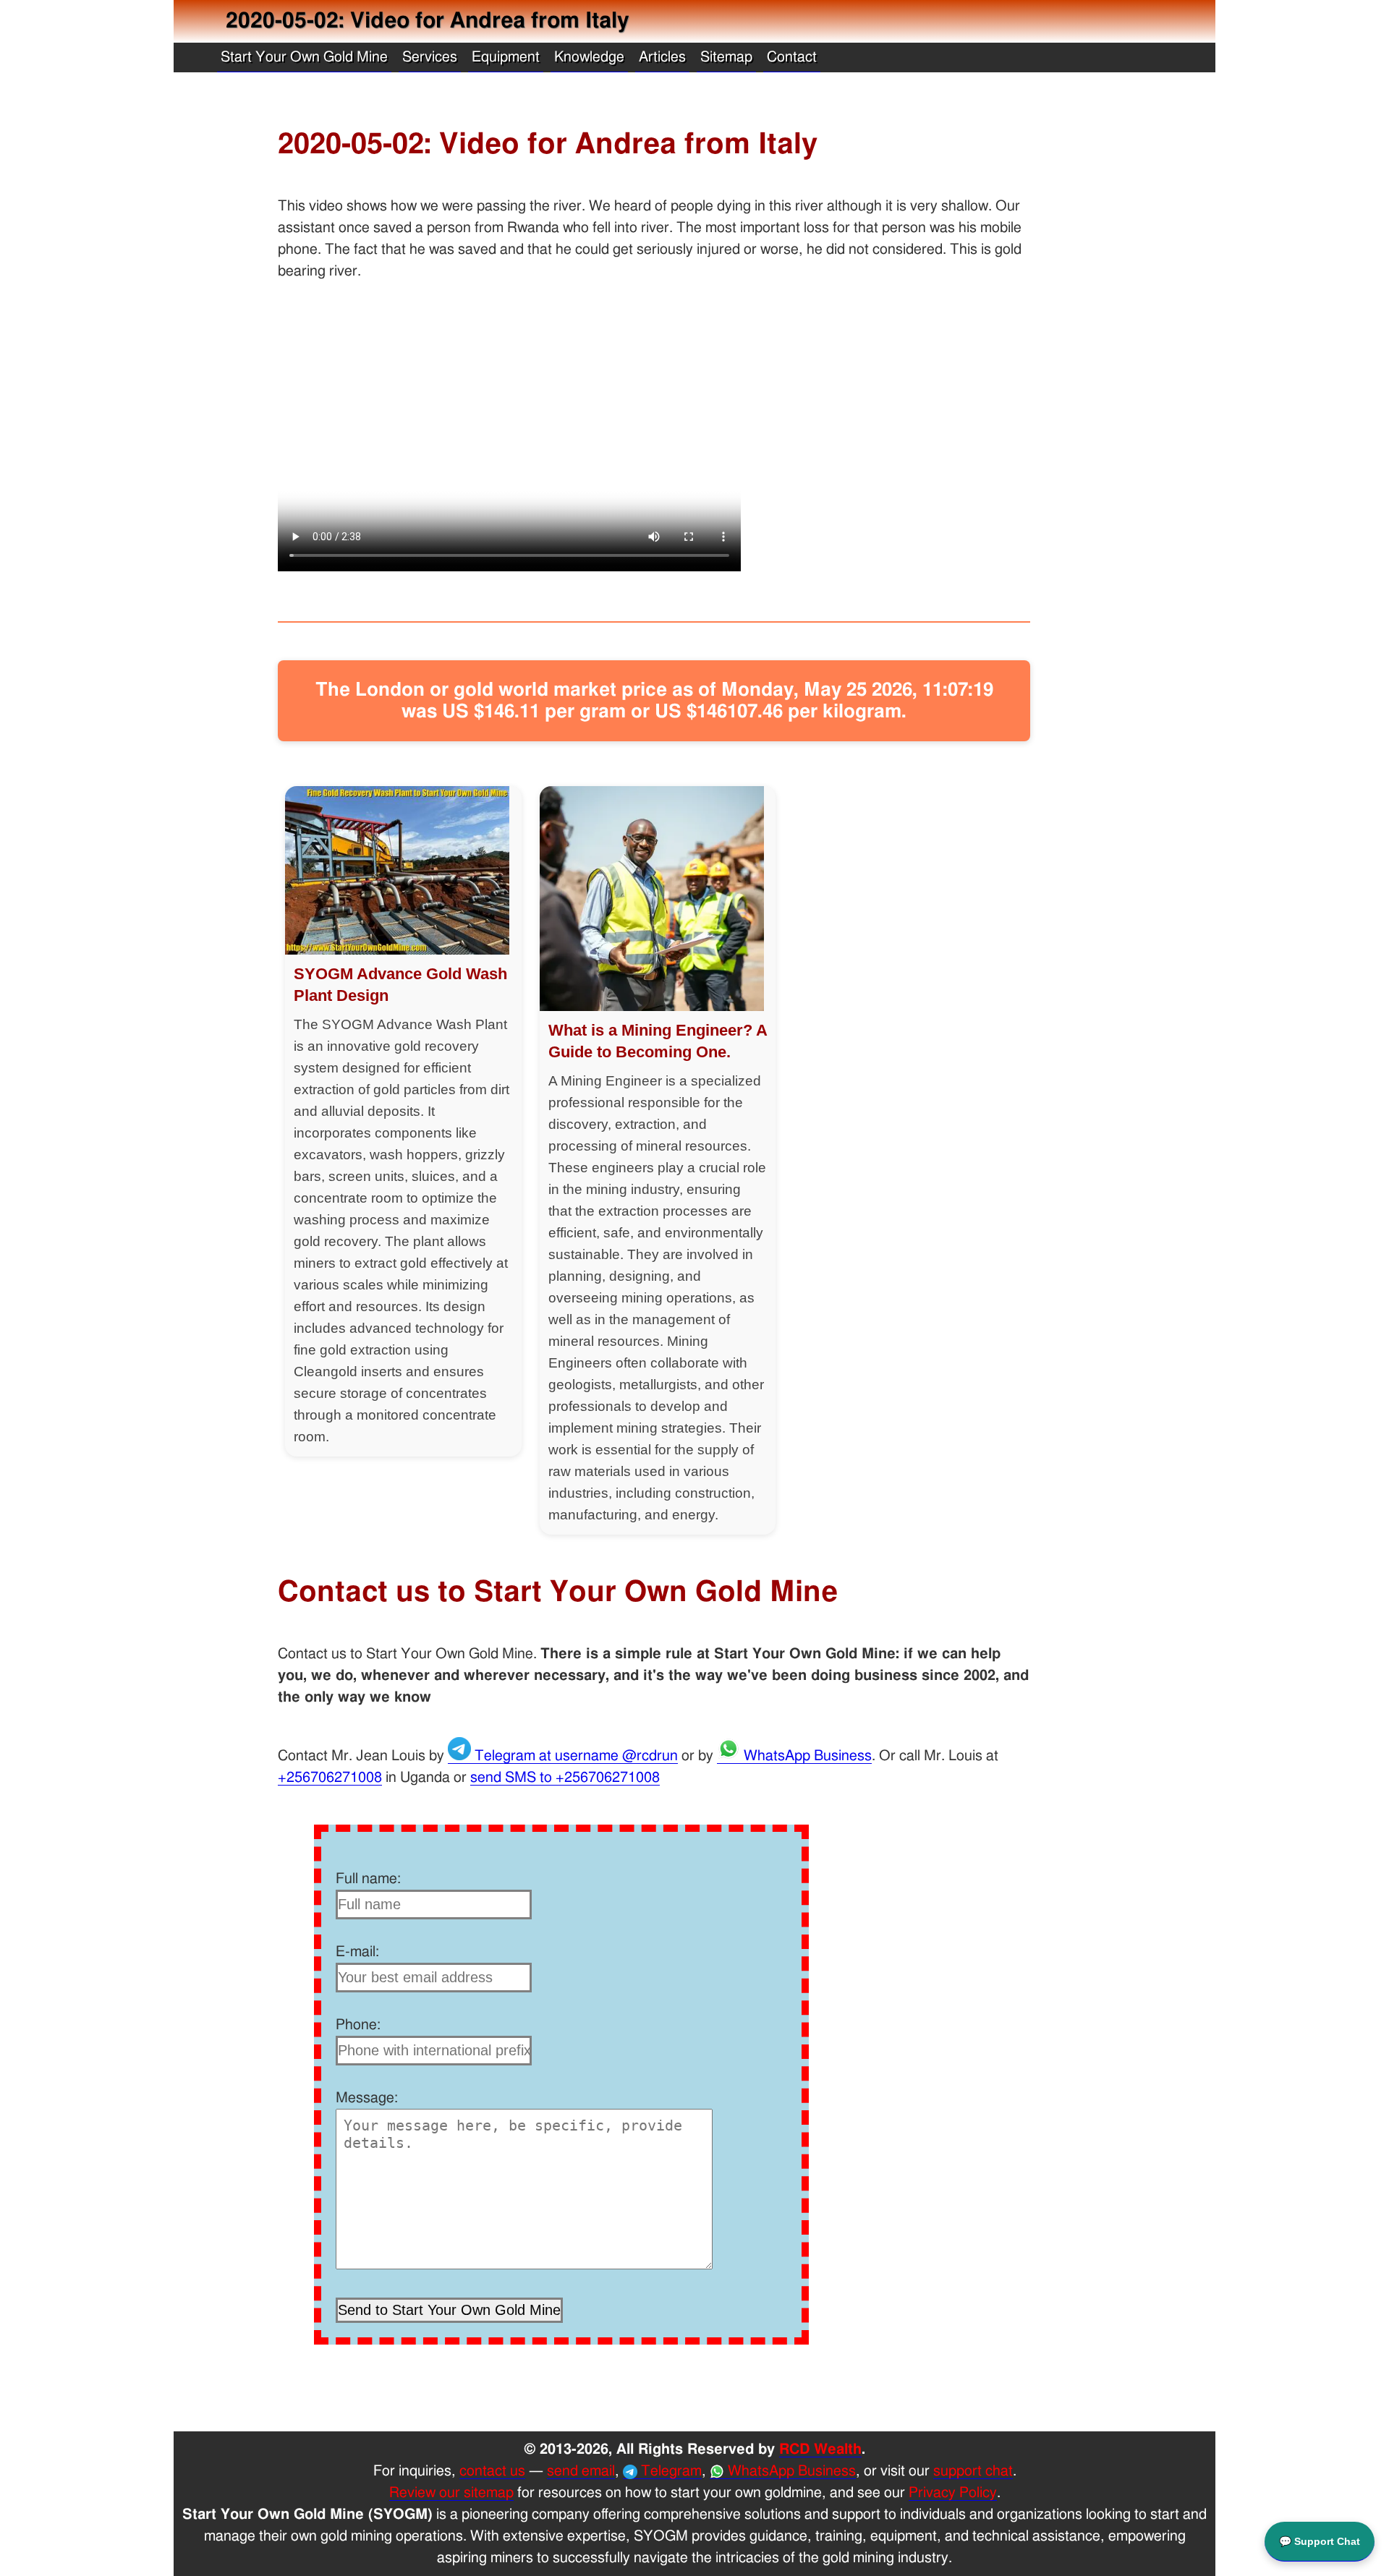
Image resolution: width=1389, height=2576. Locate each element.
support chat (973, 2471)
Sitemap (726, 57)
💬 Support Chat (1320, 2541)
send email (581, 2471)
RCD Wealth (820, 2449)
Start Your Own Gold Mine (304, 57)
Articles (662, 57)
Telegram (670, 2471)
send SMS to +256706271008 (565, 1778)
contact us (492, 2471)
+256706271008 (330, 1778)
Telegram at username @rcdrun (574, 1756)
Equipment (506, 57)
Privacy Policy (953, 2493)
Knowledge (589, 57)
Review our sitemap (451, 2493)
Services (430, 57)
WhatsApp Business (806, 1756)
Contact (792, 57)
